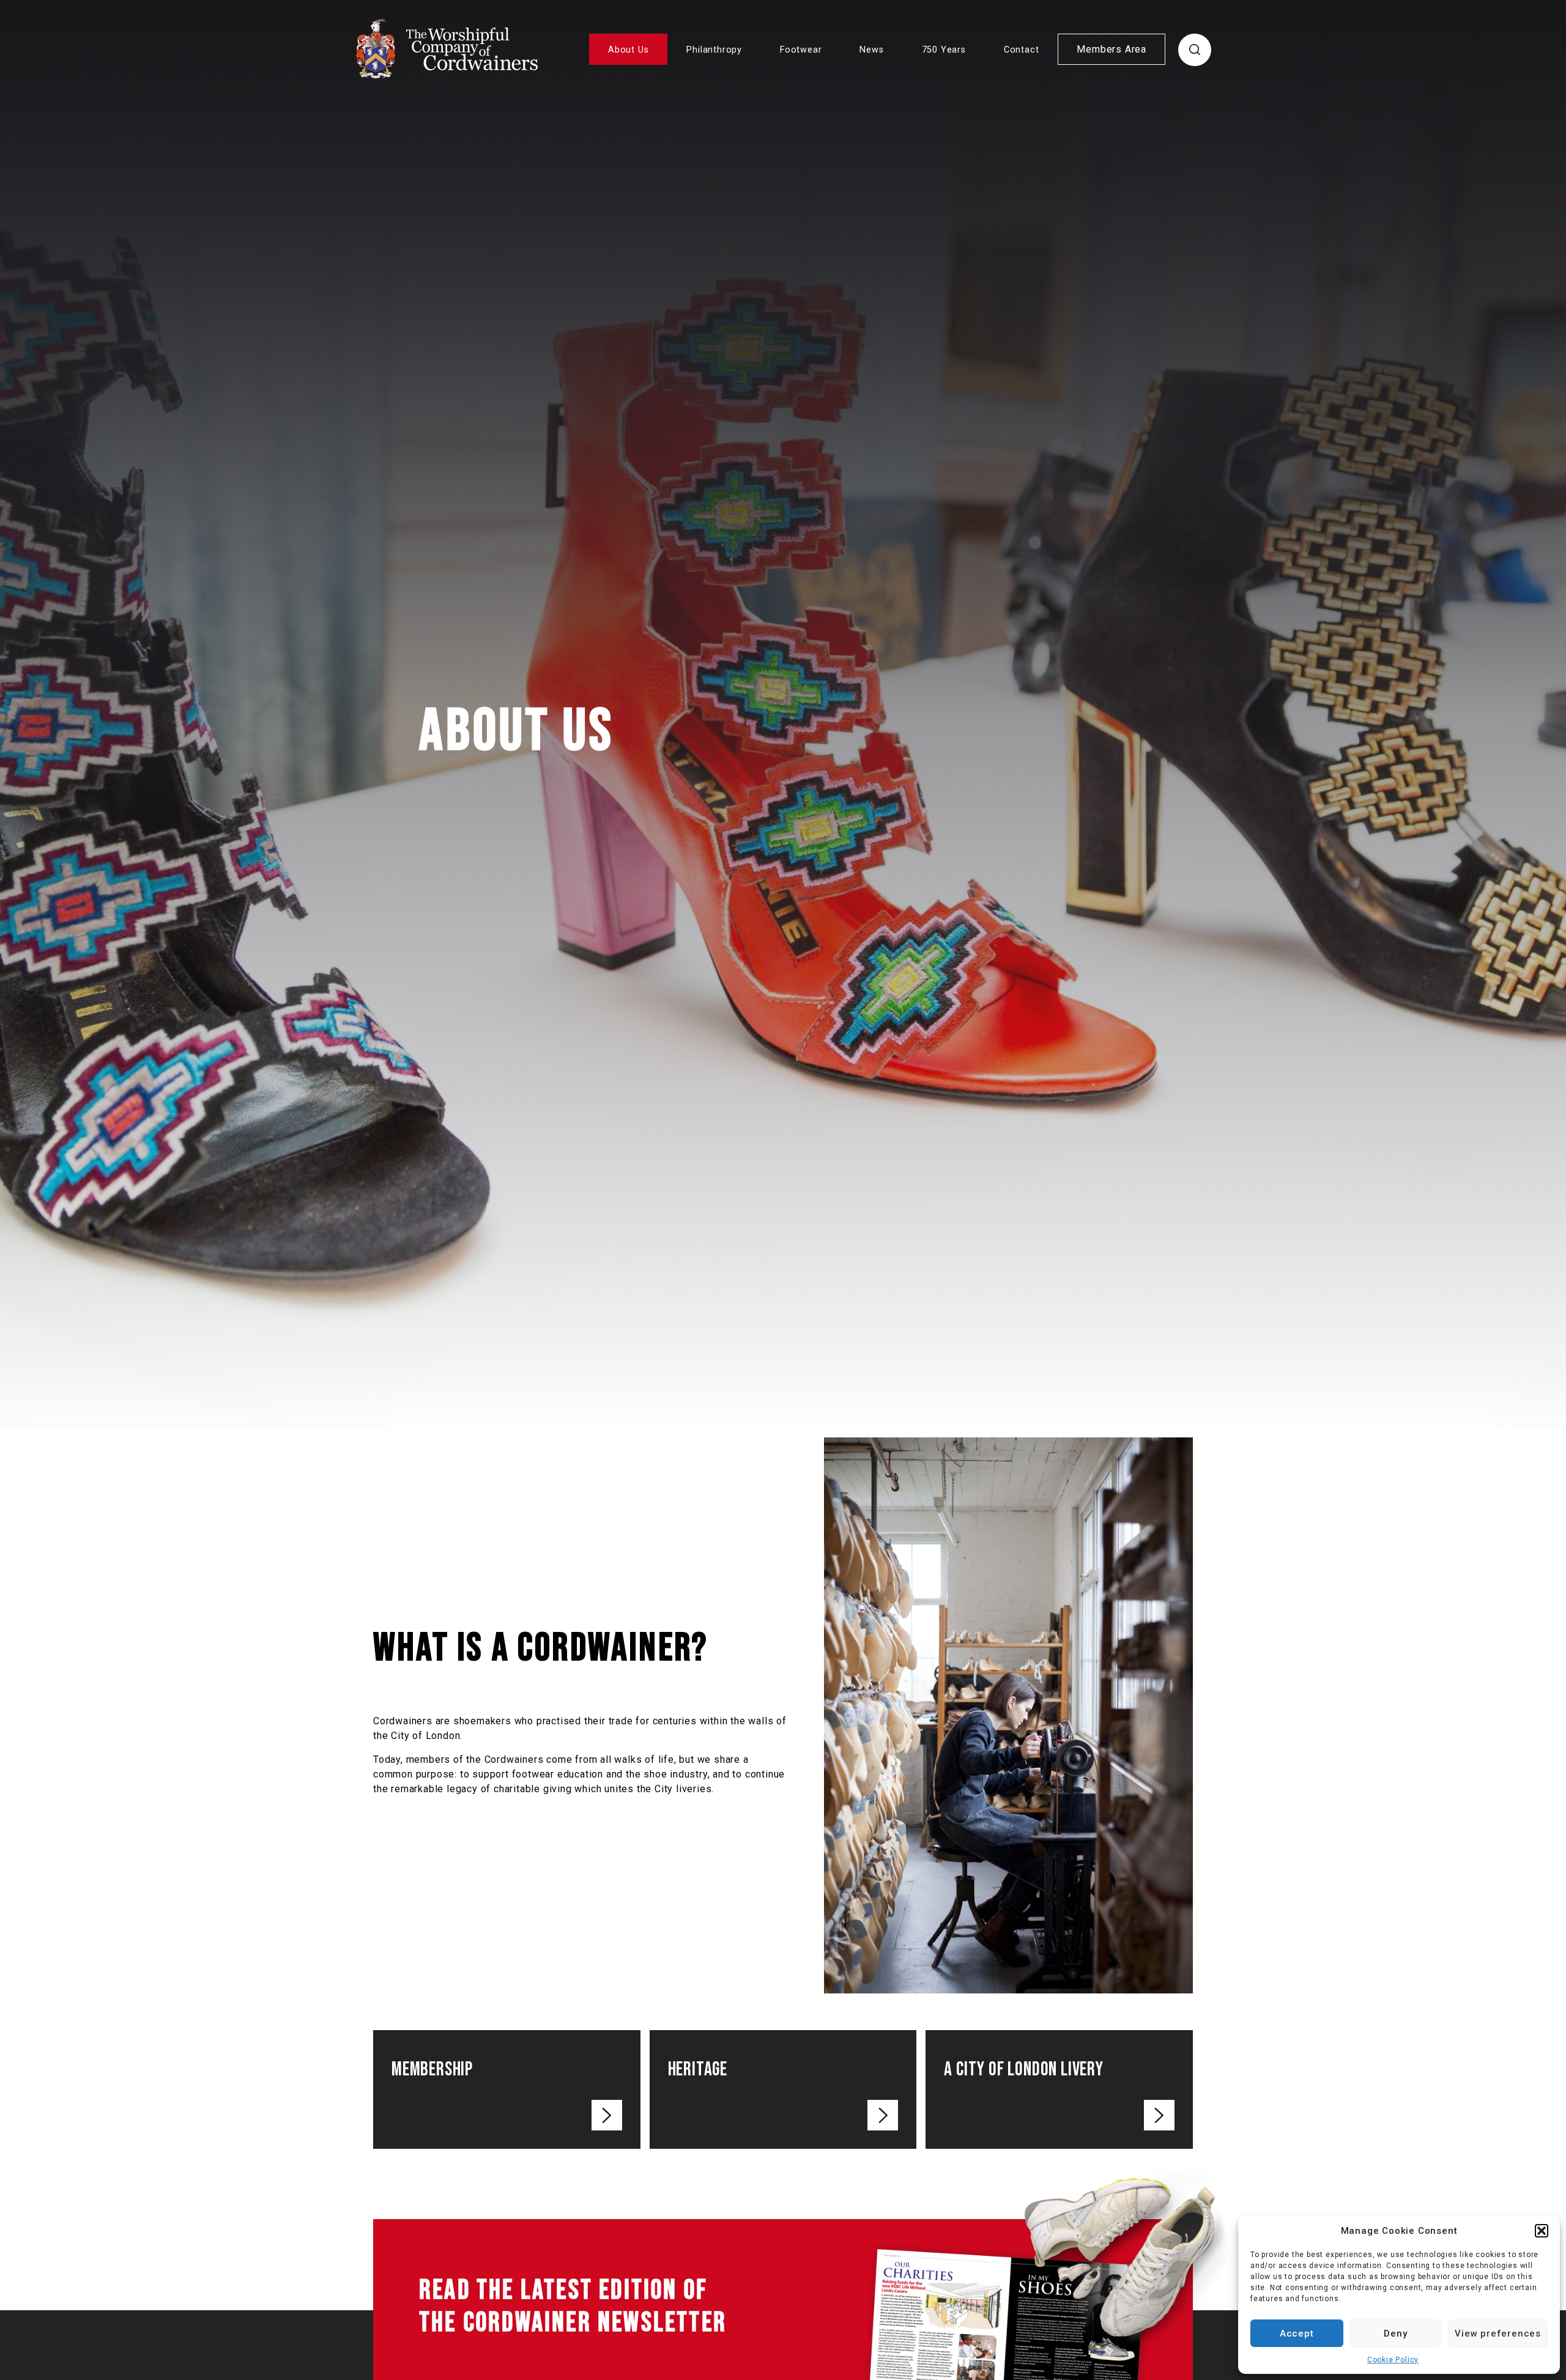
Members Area (1111, 49)
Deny (1395, 2334)
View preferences (1498, 2334)
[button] (1542, 2231)
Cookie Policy (1393, 2360)
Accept (1297, 2334)
